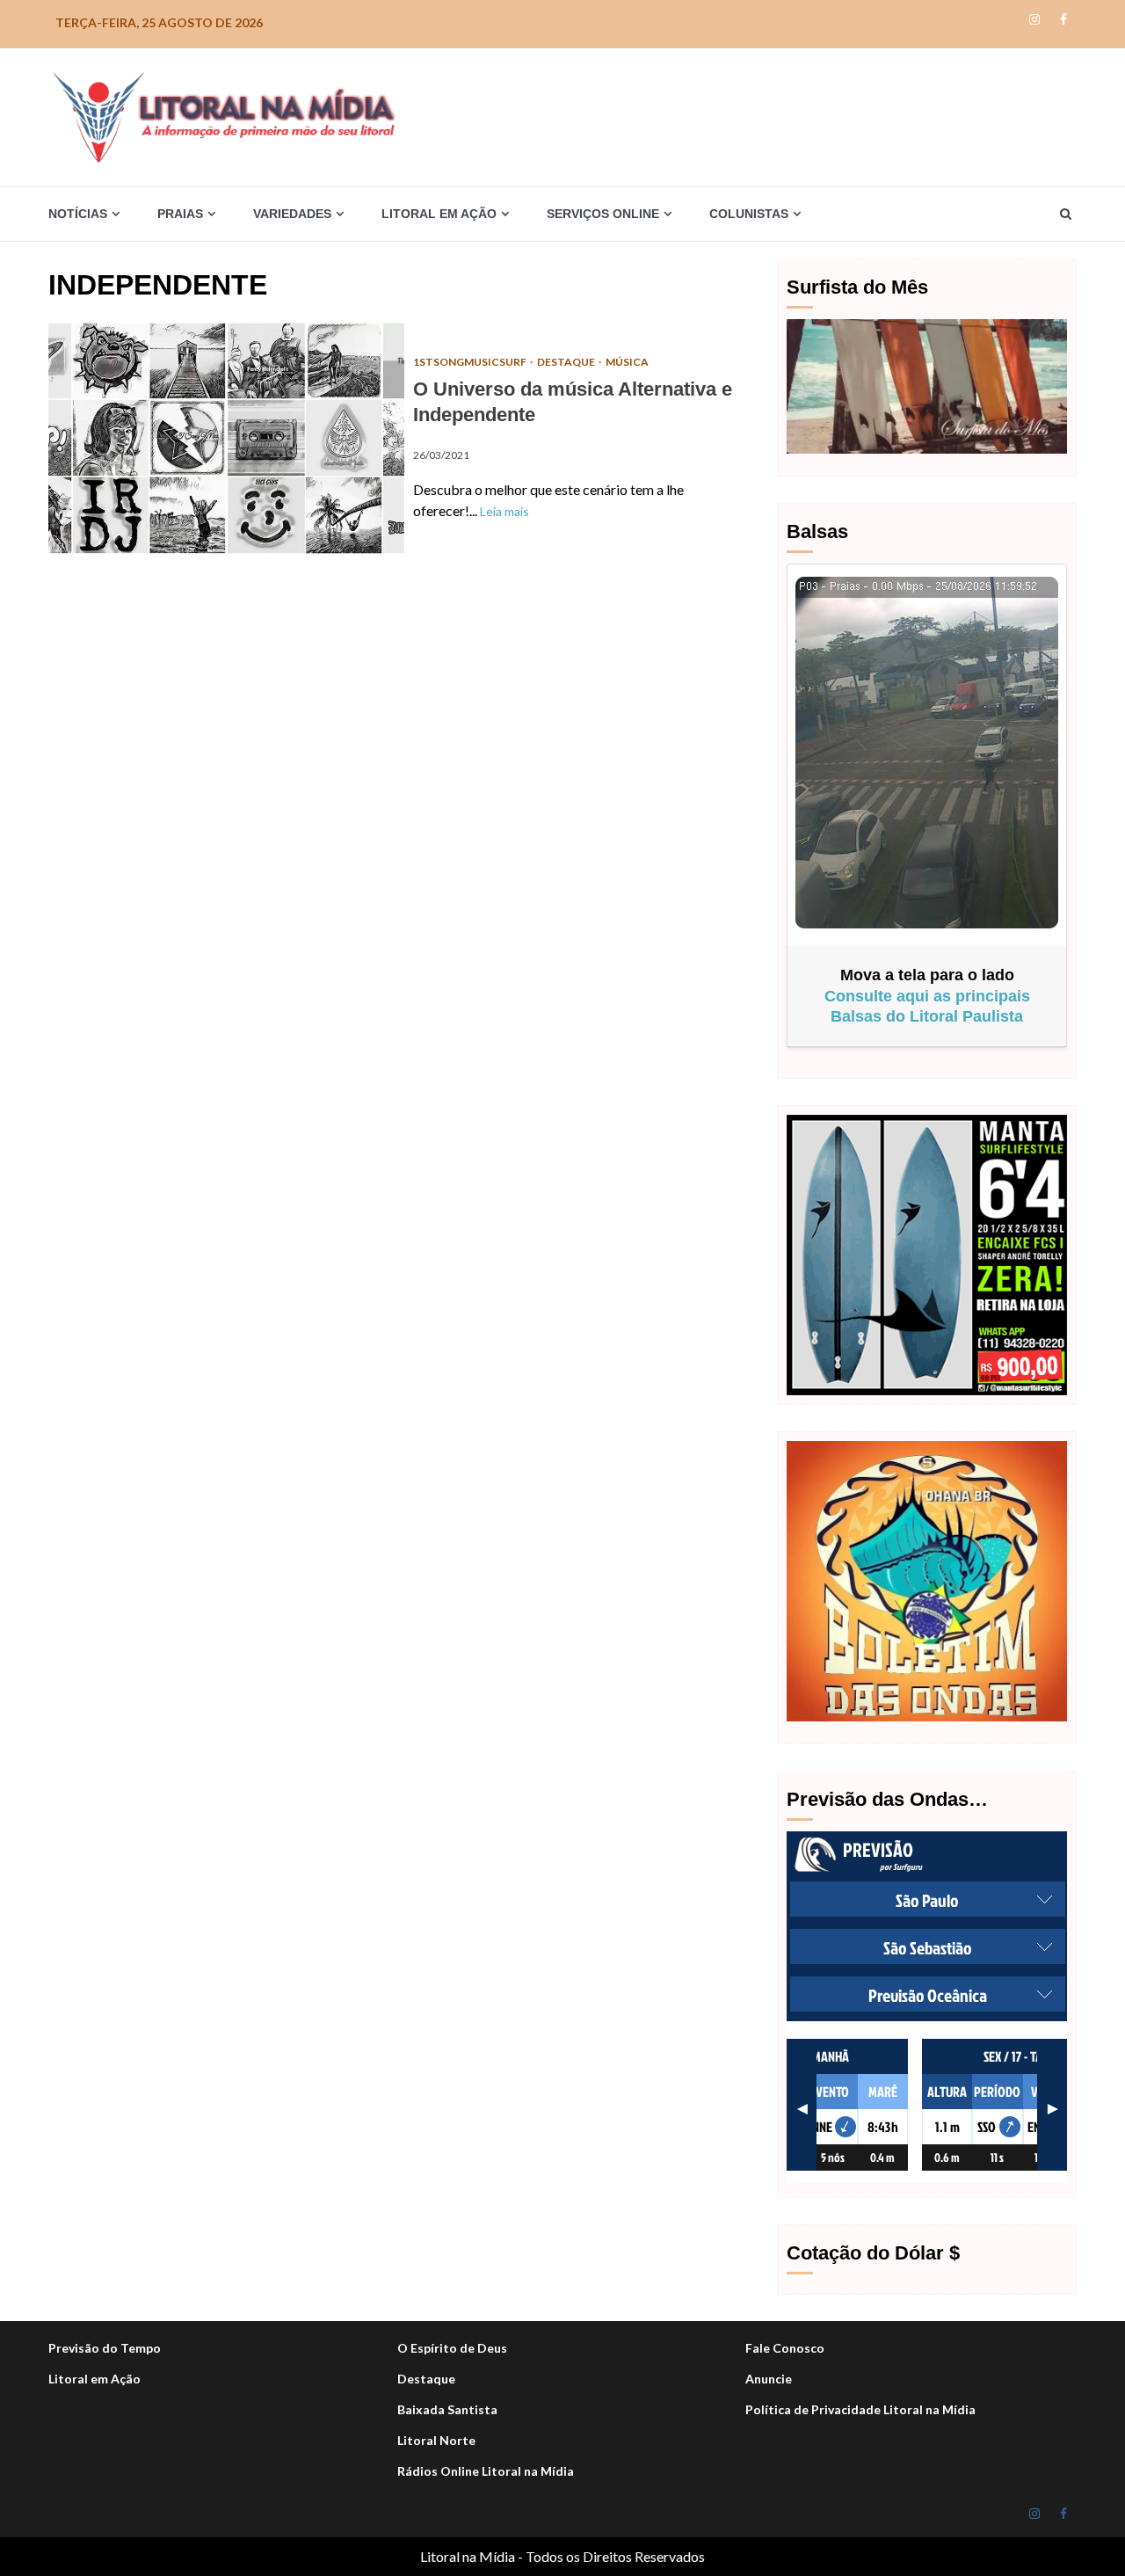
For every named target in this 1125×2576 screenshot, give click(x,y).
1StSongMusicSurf (471, 362)
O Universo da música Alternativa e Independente (226, 438)
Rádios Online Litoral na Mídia (486, 2471)
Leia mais (504, 511)
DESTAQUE (567, 362)
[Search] (1066, 214)
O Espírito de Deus (452, 2348)
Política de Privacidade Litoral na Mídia (860, 2409)
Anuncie (769, 2379)
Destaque (426, 2379)
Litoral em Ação (94, 2379)
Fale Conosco (785, 2348)
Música (627, 362)
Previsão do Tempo (105, 2348)
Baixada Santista (447, 2409)
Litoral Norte (436, 2440)
